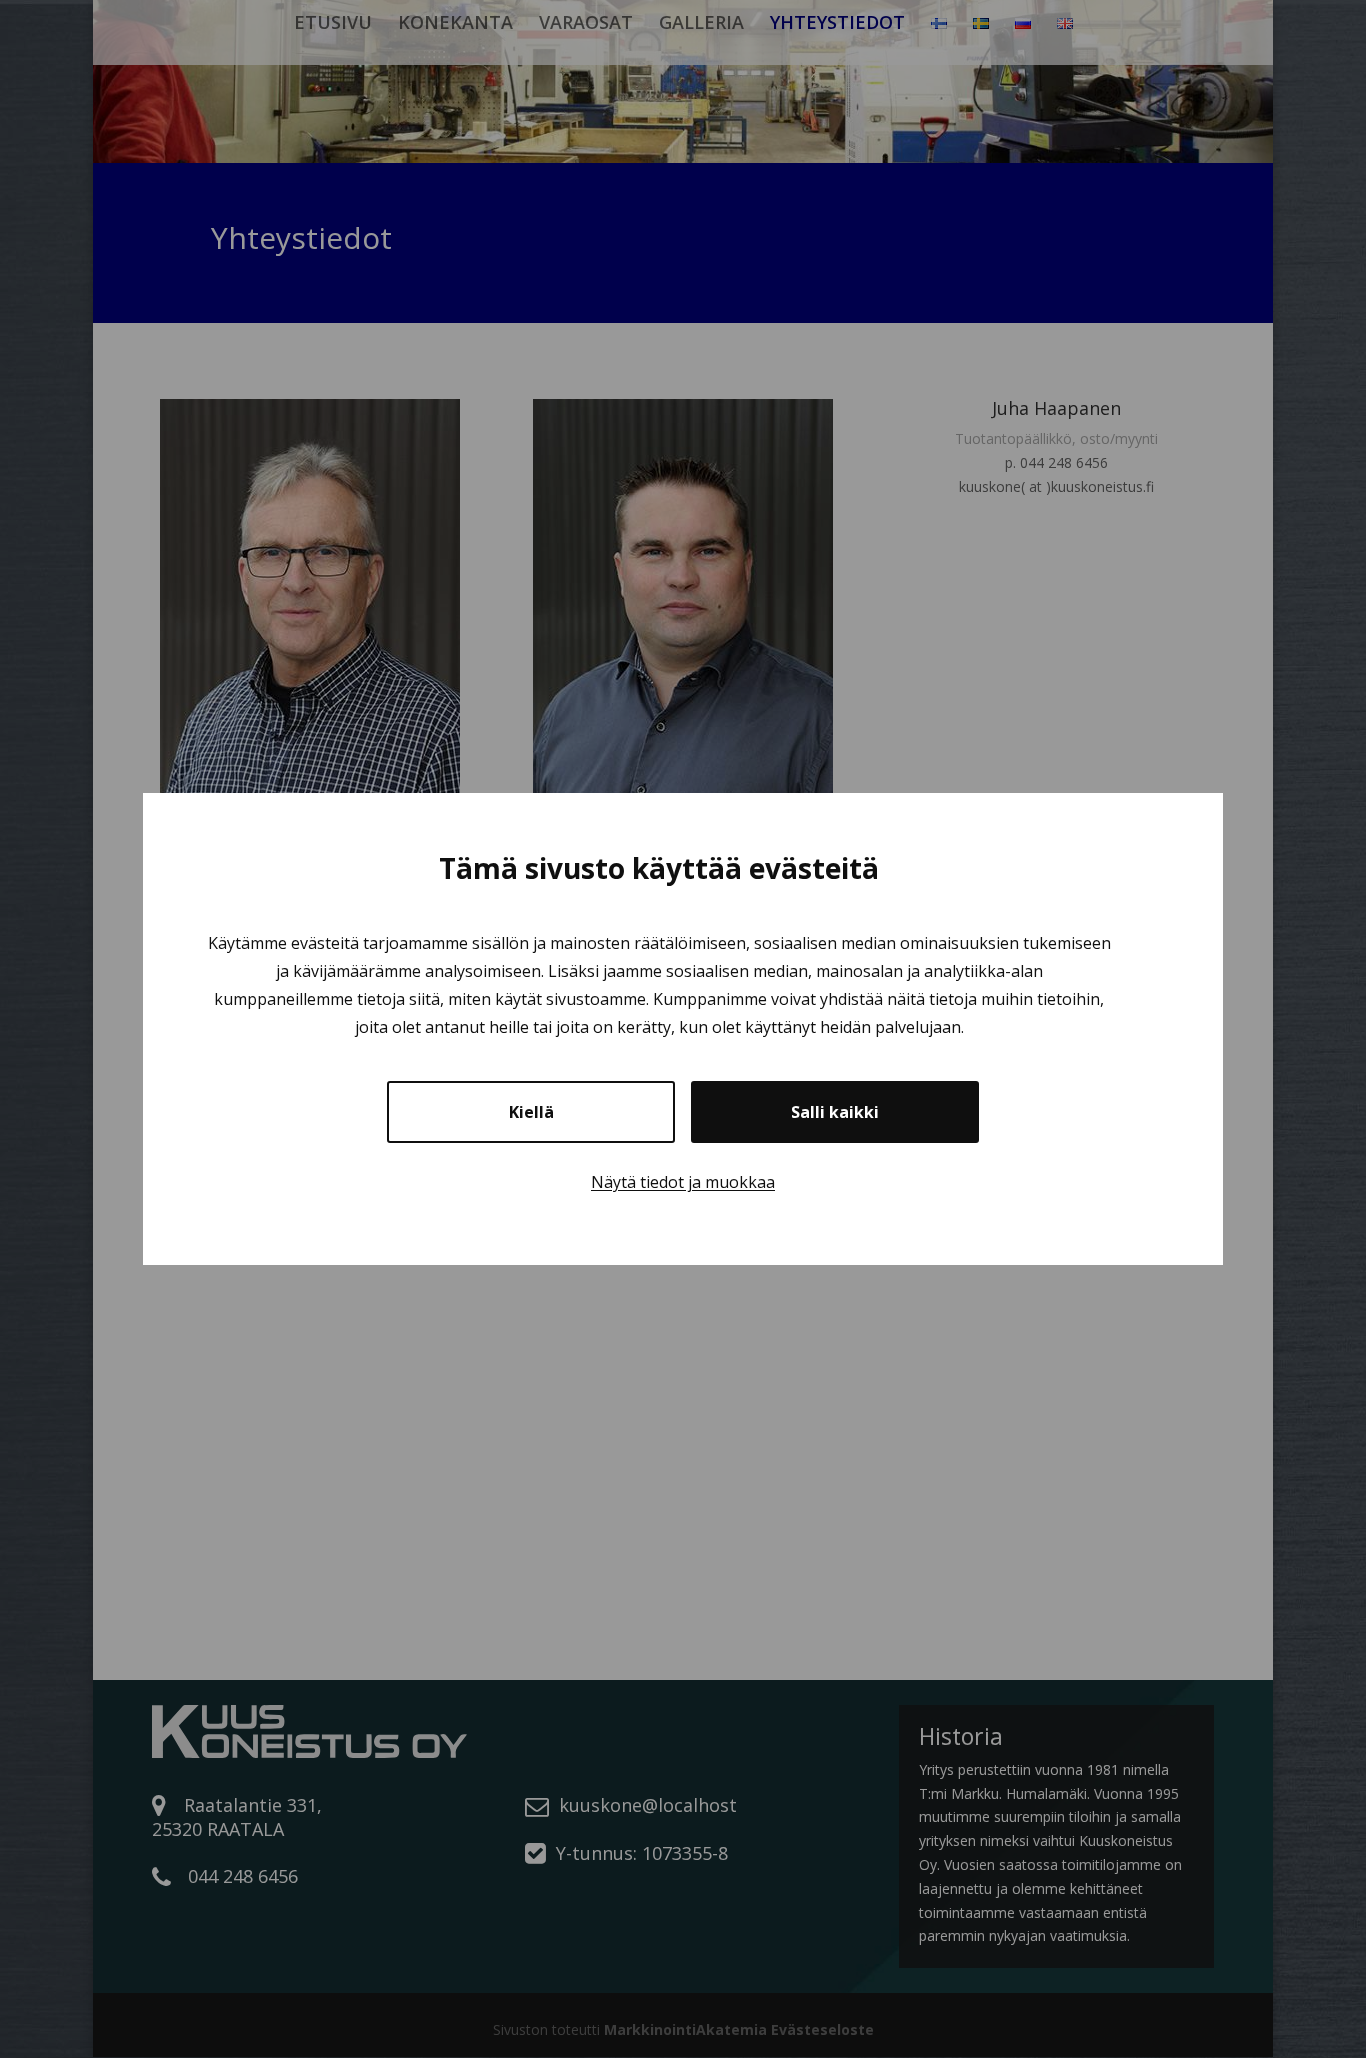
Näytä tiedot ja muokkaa (683, 1182)
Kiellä (531, 1112)
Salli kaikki (835, 1112)
